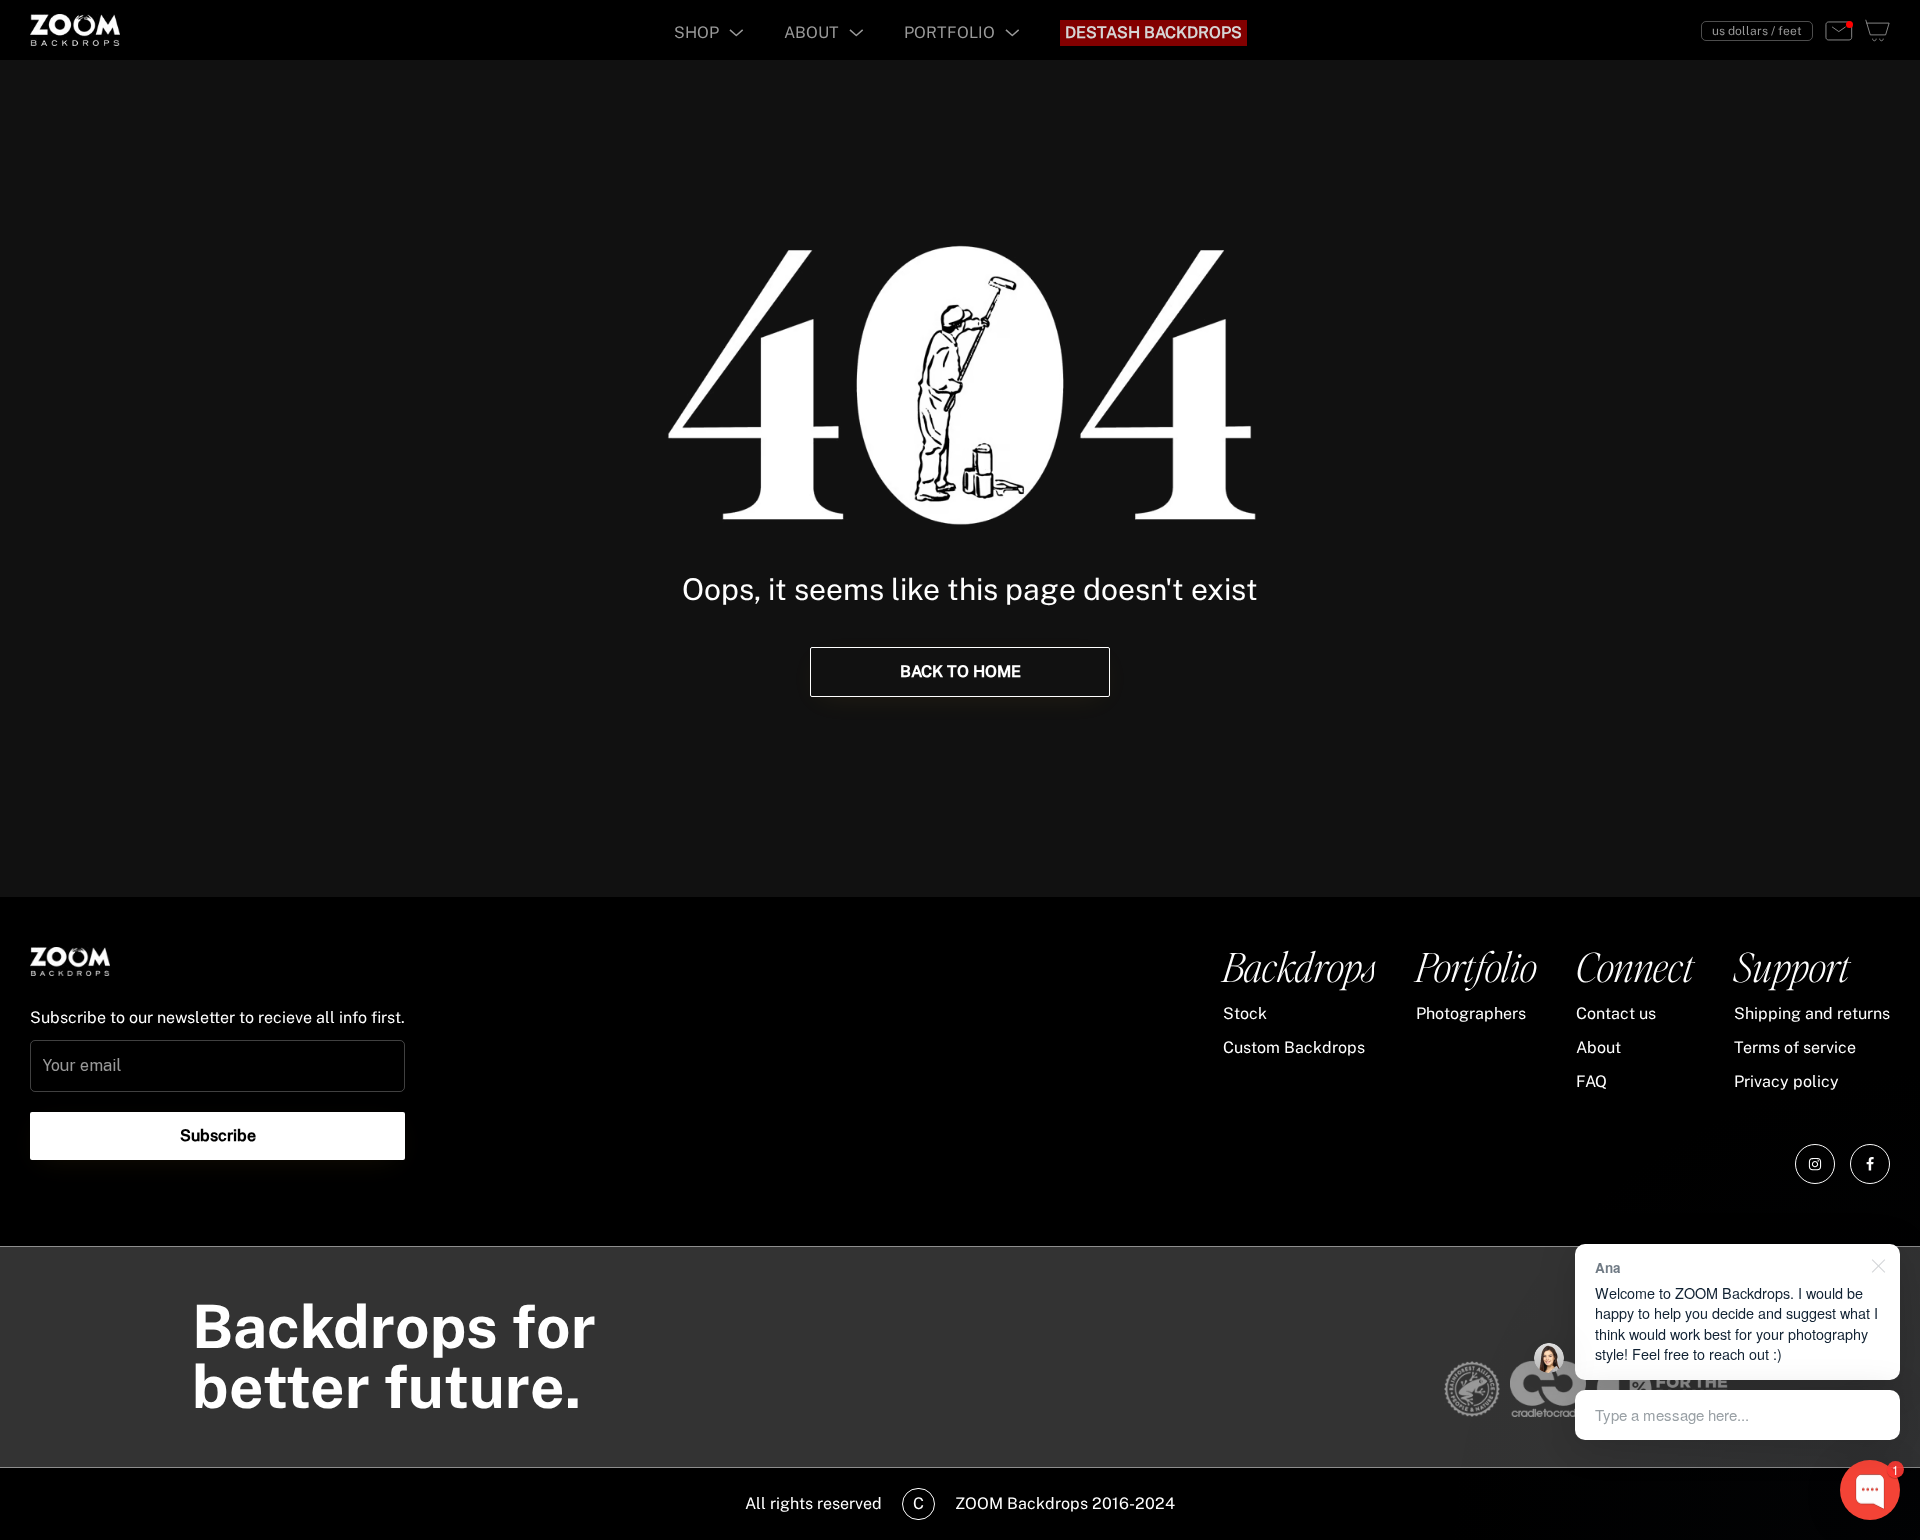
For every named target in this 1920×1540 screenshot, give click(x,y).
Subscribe (218, 1135)
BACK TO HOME (960, 671)
